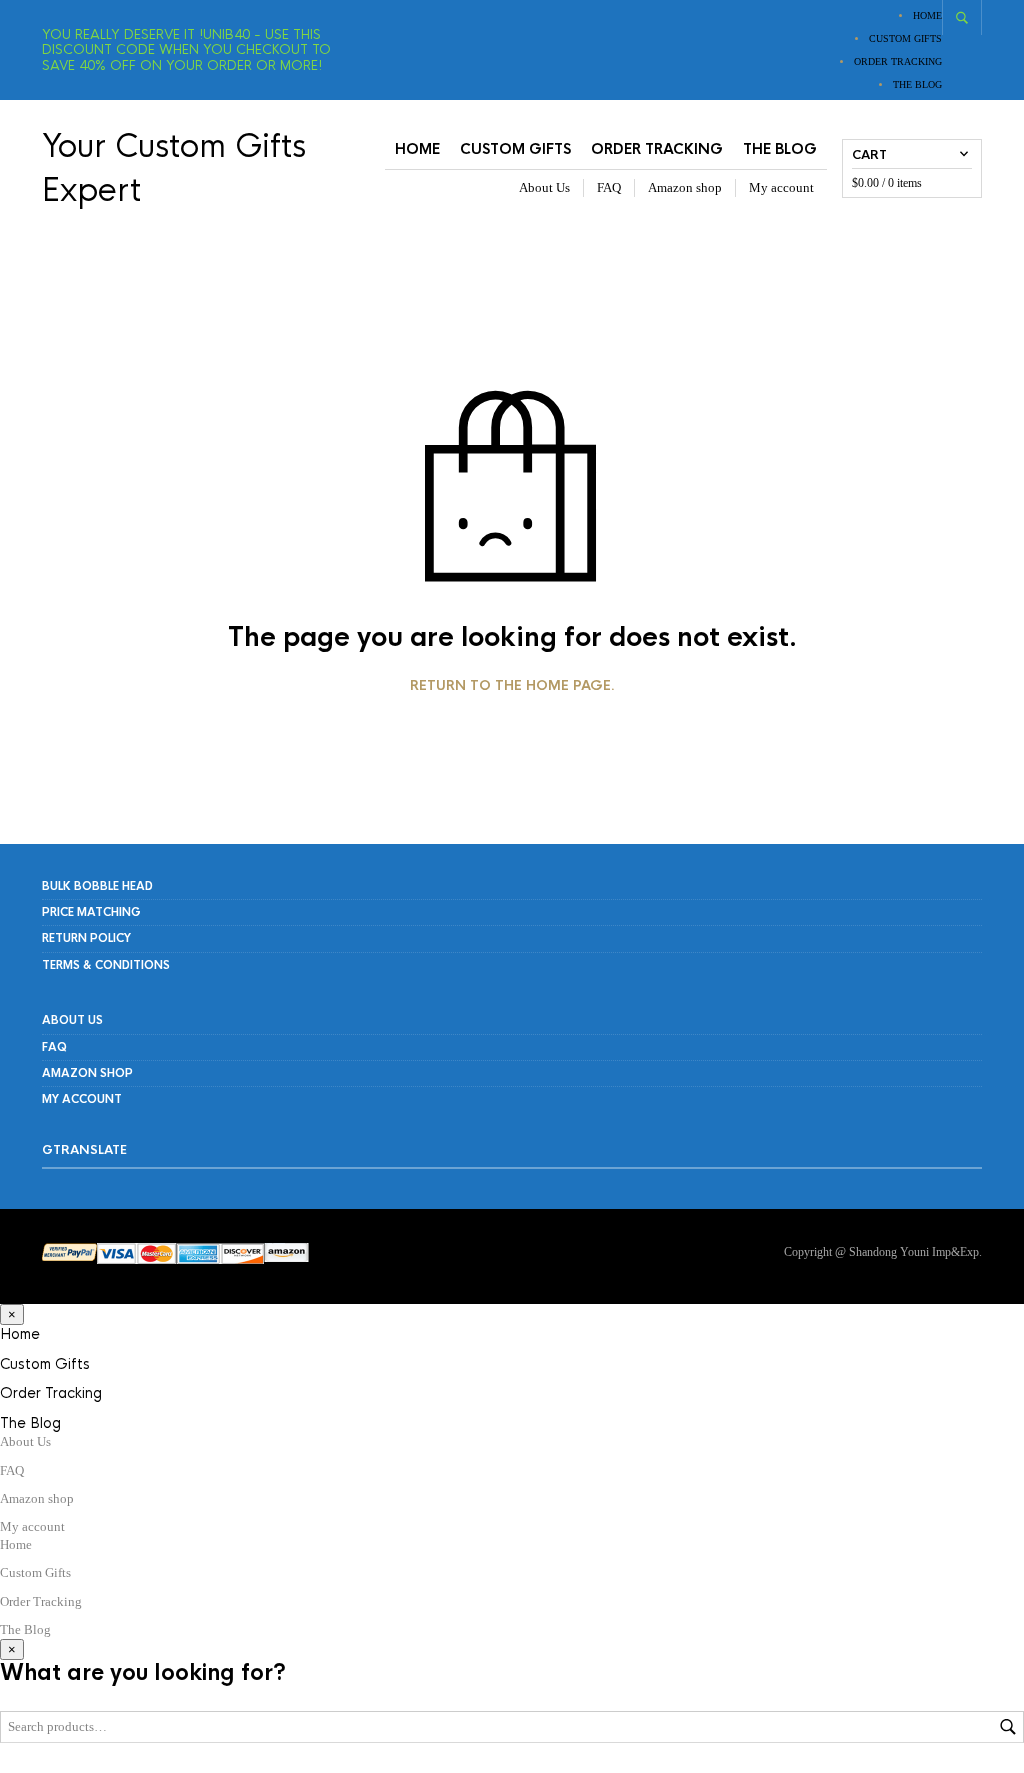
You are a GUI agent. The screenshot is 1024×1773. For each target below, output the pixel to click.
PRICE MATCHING (91, 912)
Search (1008, 1727)
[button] (12, 1314)
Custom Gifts (905, 38)
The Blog (917, 84)
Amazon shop (685, 187)
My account (781, 187)
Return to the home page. (512, 686)
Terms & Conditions (106, 965)
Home (927, 15)
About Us (544, 187)
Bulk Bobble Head (97, 886)
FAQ (609, 187)
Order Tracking (898, 61)
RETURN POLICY (86, 938)
